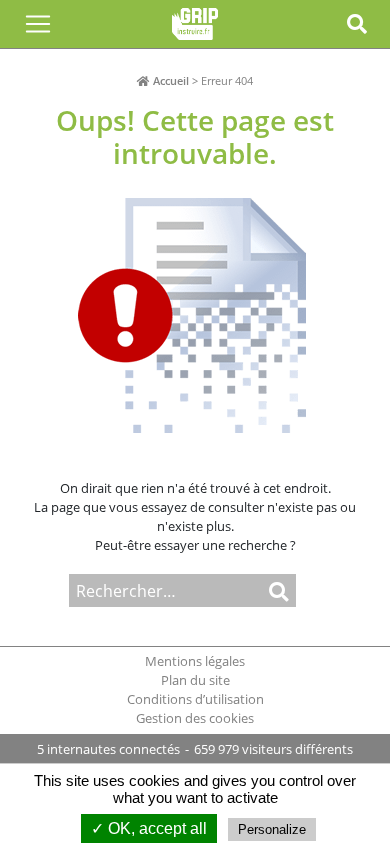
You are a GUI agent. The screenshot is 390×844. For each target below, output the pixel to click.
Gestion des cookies (195, 718)
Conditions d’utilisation (195, 699)
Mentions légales (195, 661)
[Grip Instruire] (195, 24)
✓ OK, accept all (149, 828)
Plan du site (195, 680)
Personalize (272, 829)
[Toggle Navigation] (38, 24)
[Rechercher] (270, 590)
